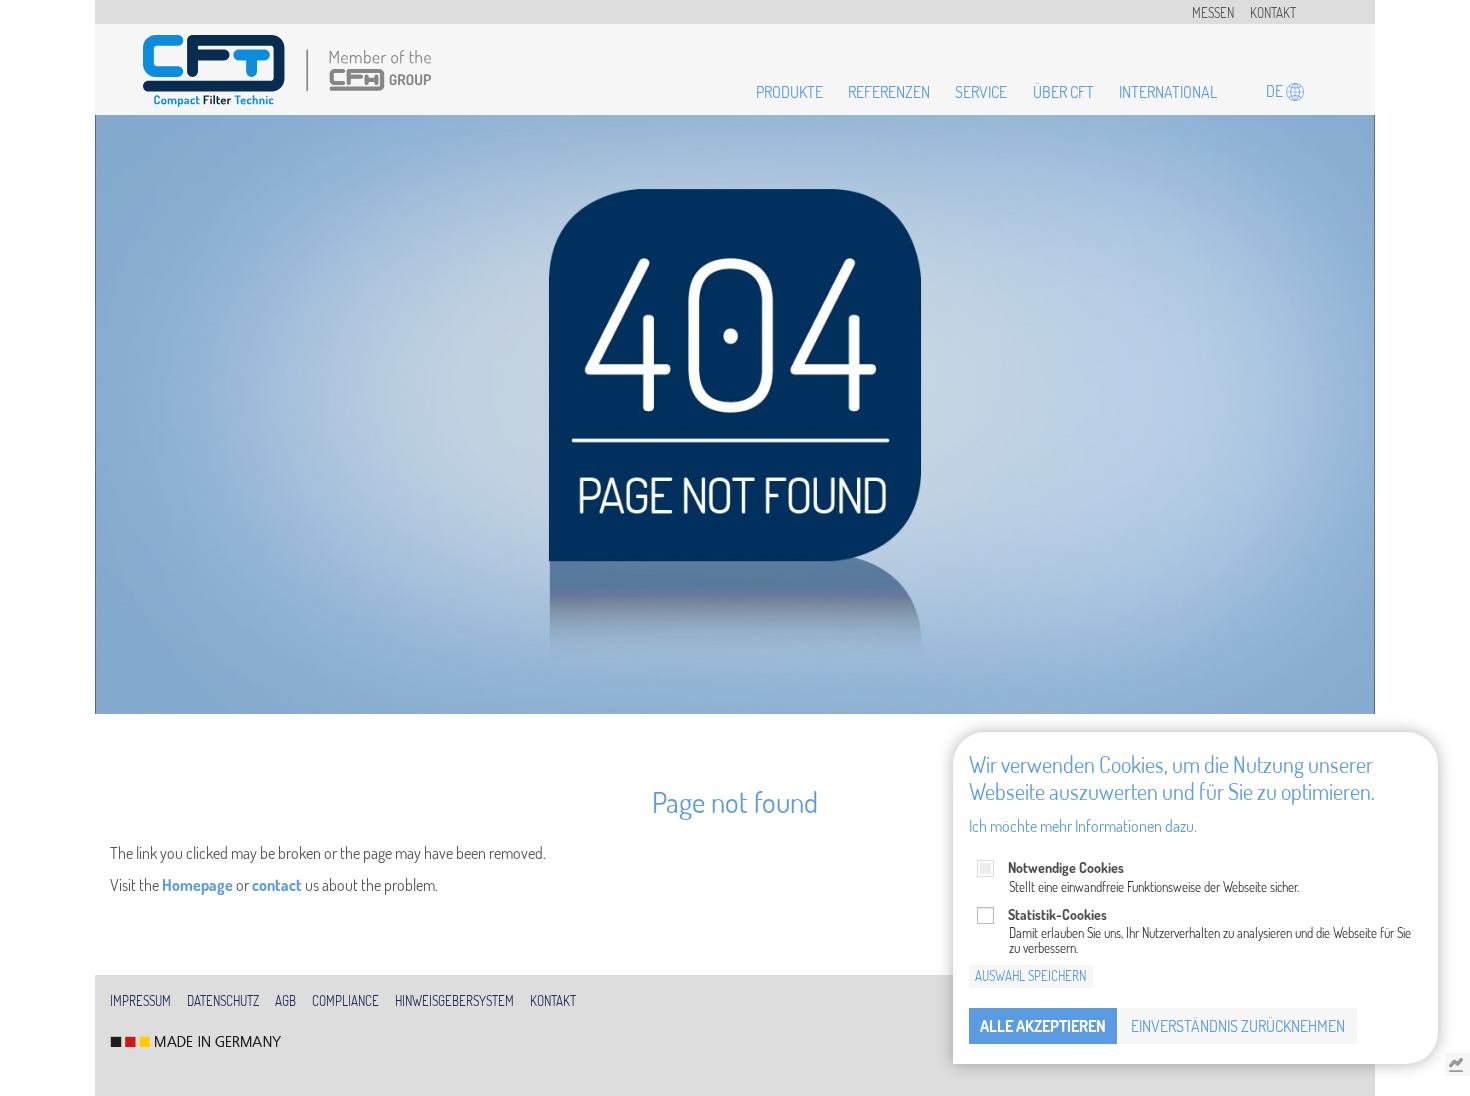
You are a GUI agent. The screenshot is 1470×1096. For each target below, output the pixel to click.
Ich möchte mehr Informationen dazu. (1083, 826)
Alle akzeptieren (1043, 1026)
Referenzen (889, 92)
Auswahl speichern (1030, 976)
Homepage (197, 885)
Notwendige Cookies (1066, 867)
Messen (1213, 13)
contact (277, 885)
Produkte (789, 92)
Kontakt (1273, 13)
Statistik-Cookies (1057, 913)
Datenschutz (223, 1001)
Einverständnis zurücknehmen (1238, 1026)
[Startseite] (287, 71)
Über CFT (1063, 92)
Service (981, 92)
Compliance (345, 1001)
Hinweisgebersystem (454, 1001)
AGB (285, 1001)
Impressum (140, 1001)
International (1168, 92)
